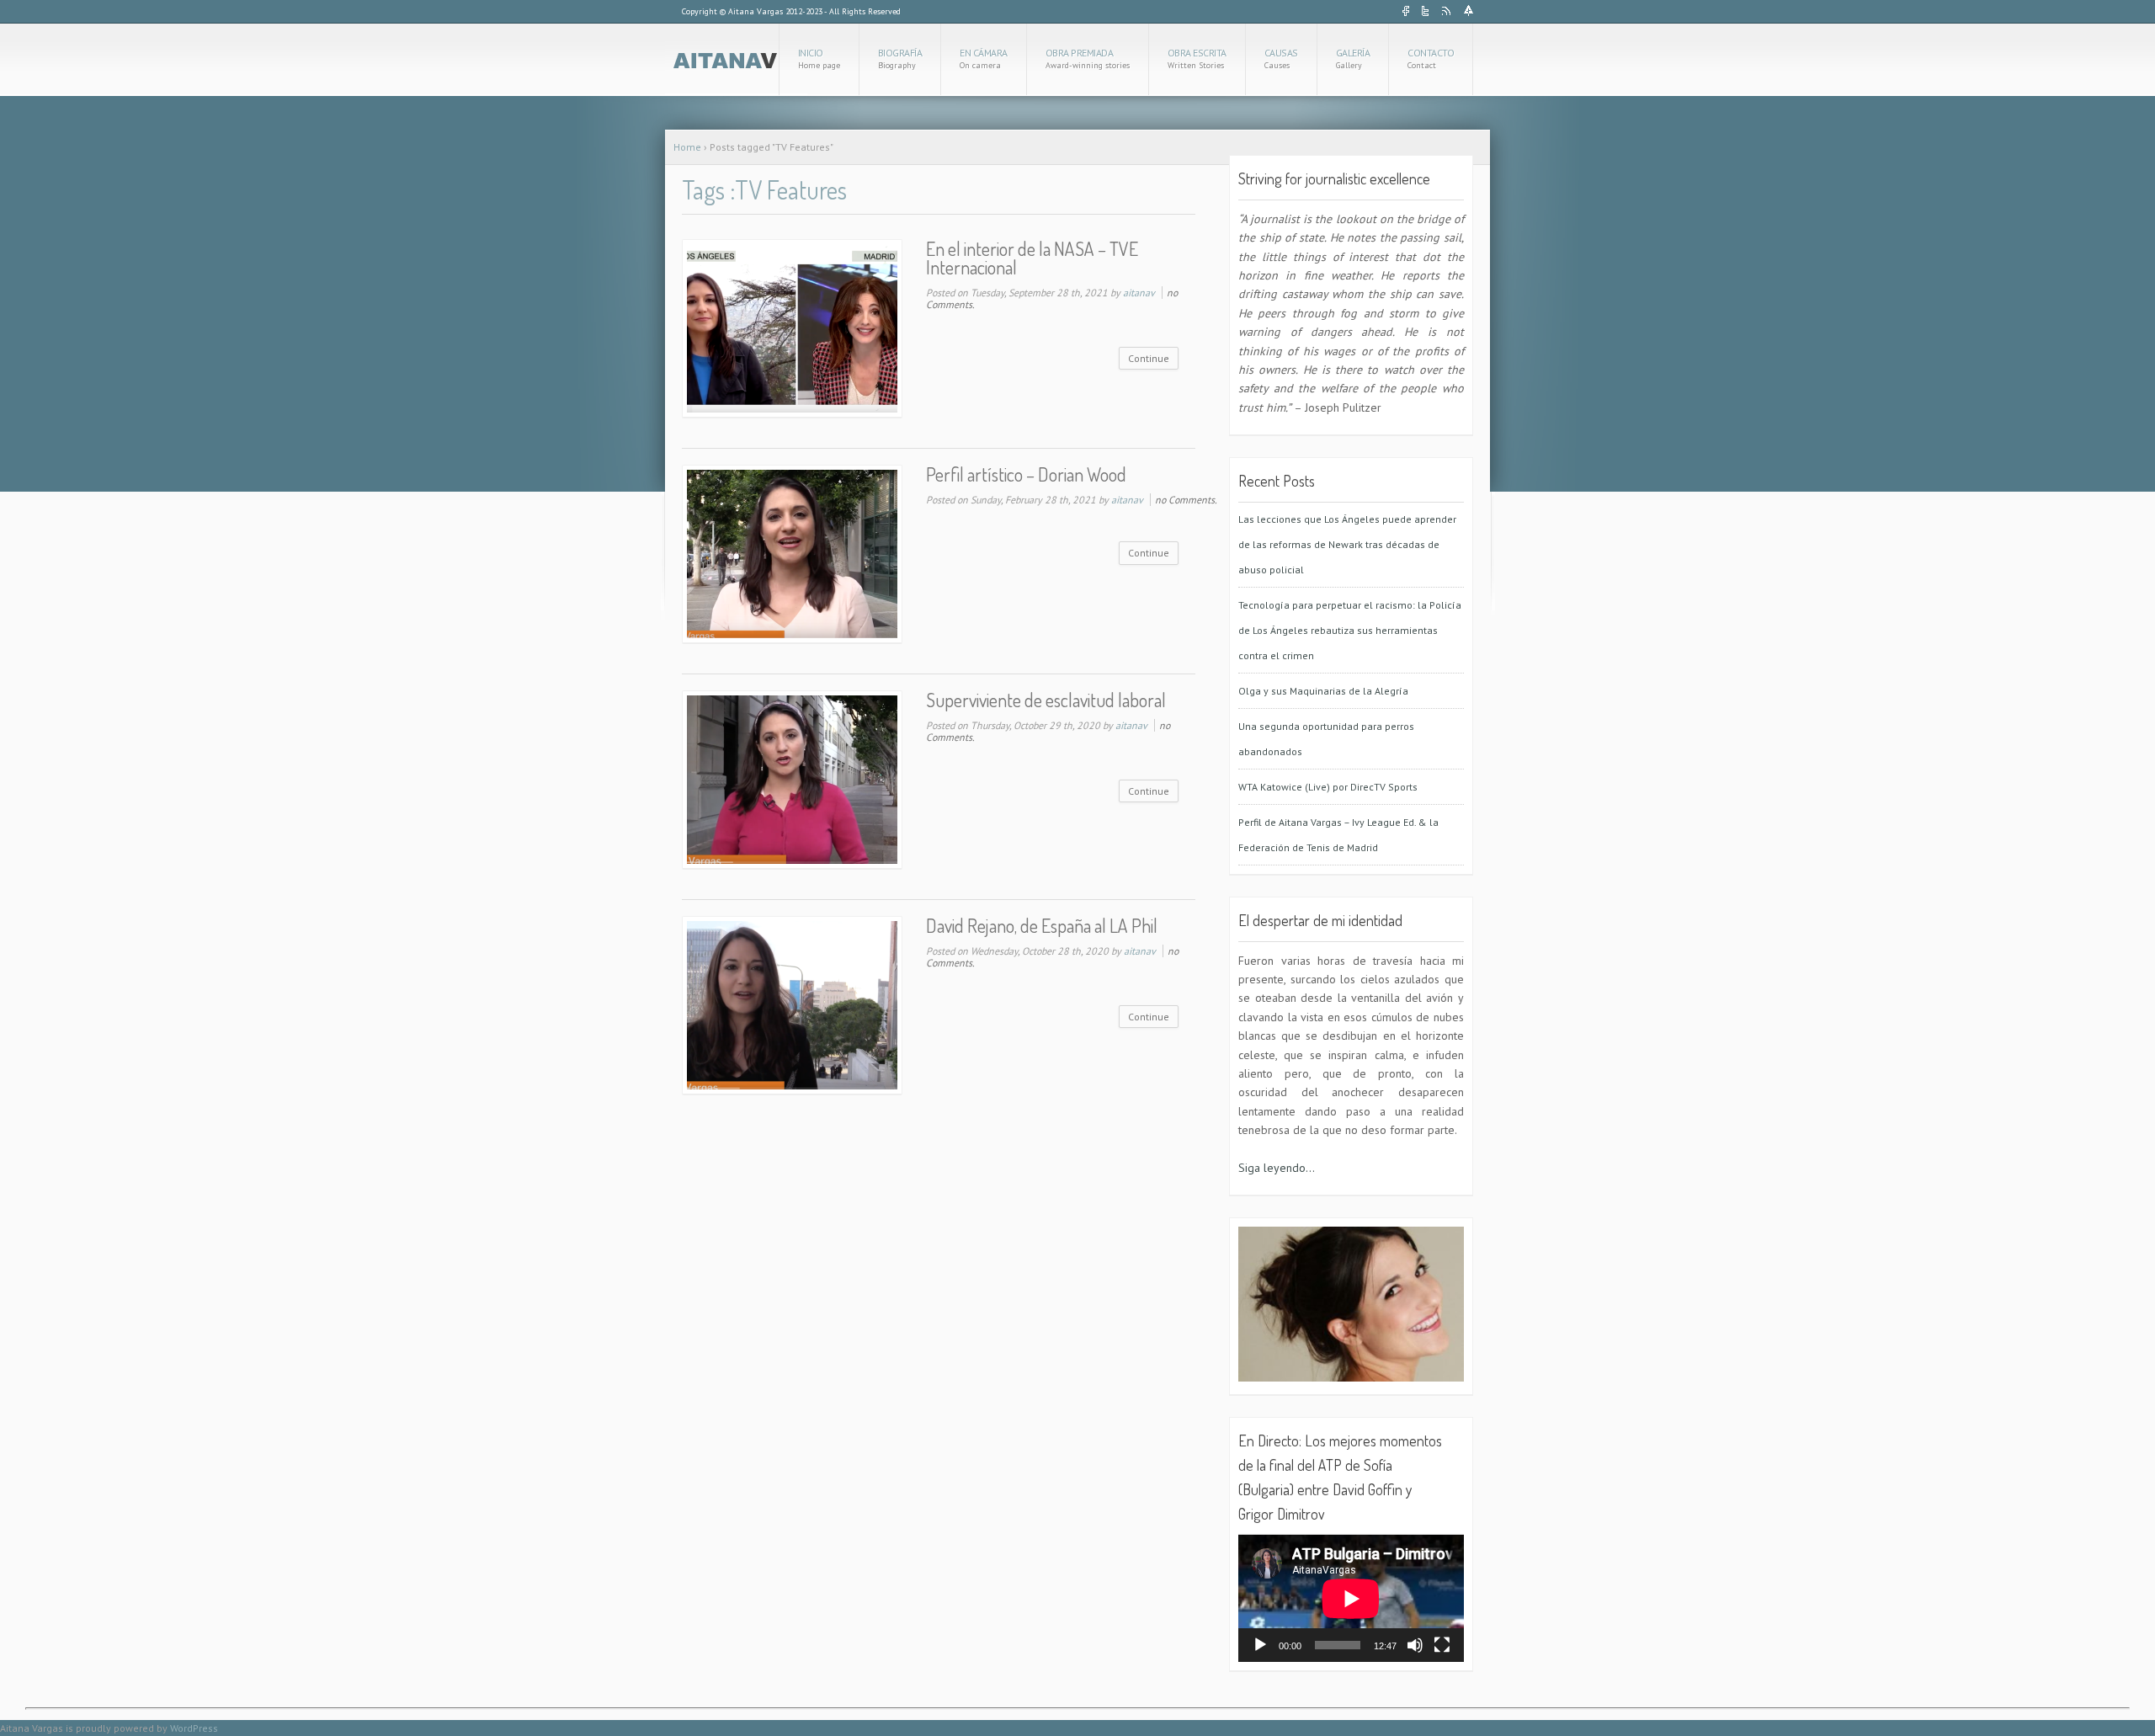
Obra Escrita (1197, 59)
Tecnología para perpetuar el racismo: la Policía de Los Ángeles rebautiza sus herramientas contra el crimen (1350, 630)
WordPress (194, 1728)
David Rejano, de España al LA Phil (1042, 925)
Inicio (819, 59)
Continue (1149, 358)
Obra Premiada (1088, 59)
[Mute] (1415, 1645)
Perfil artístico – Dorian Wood (1026, 474)
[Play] (1260, 1645)
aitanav (1139, 293)
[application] (1351, 1598)
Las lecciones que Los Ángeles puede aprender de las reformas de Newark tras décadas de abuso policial (1347, 544)
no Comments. (1186, 500)
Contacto (1431, 59)
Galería (1353, 59)
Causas (1281, 59)
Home (687, 147)
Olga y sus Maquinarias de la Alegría (1323, 691)
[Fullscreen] (1442, 1645)
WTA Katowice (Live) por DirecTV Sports (1328, 787)
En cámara (984, 59)
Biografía (900, 59)
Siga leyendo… (1277, 1168)
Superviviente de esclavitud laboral (1046, 700)
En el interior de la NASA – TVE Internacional (1032, 258)
